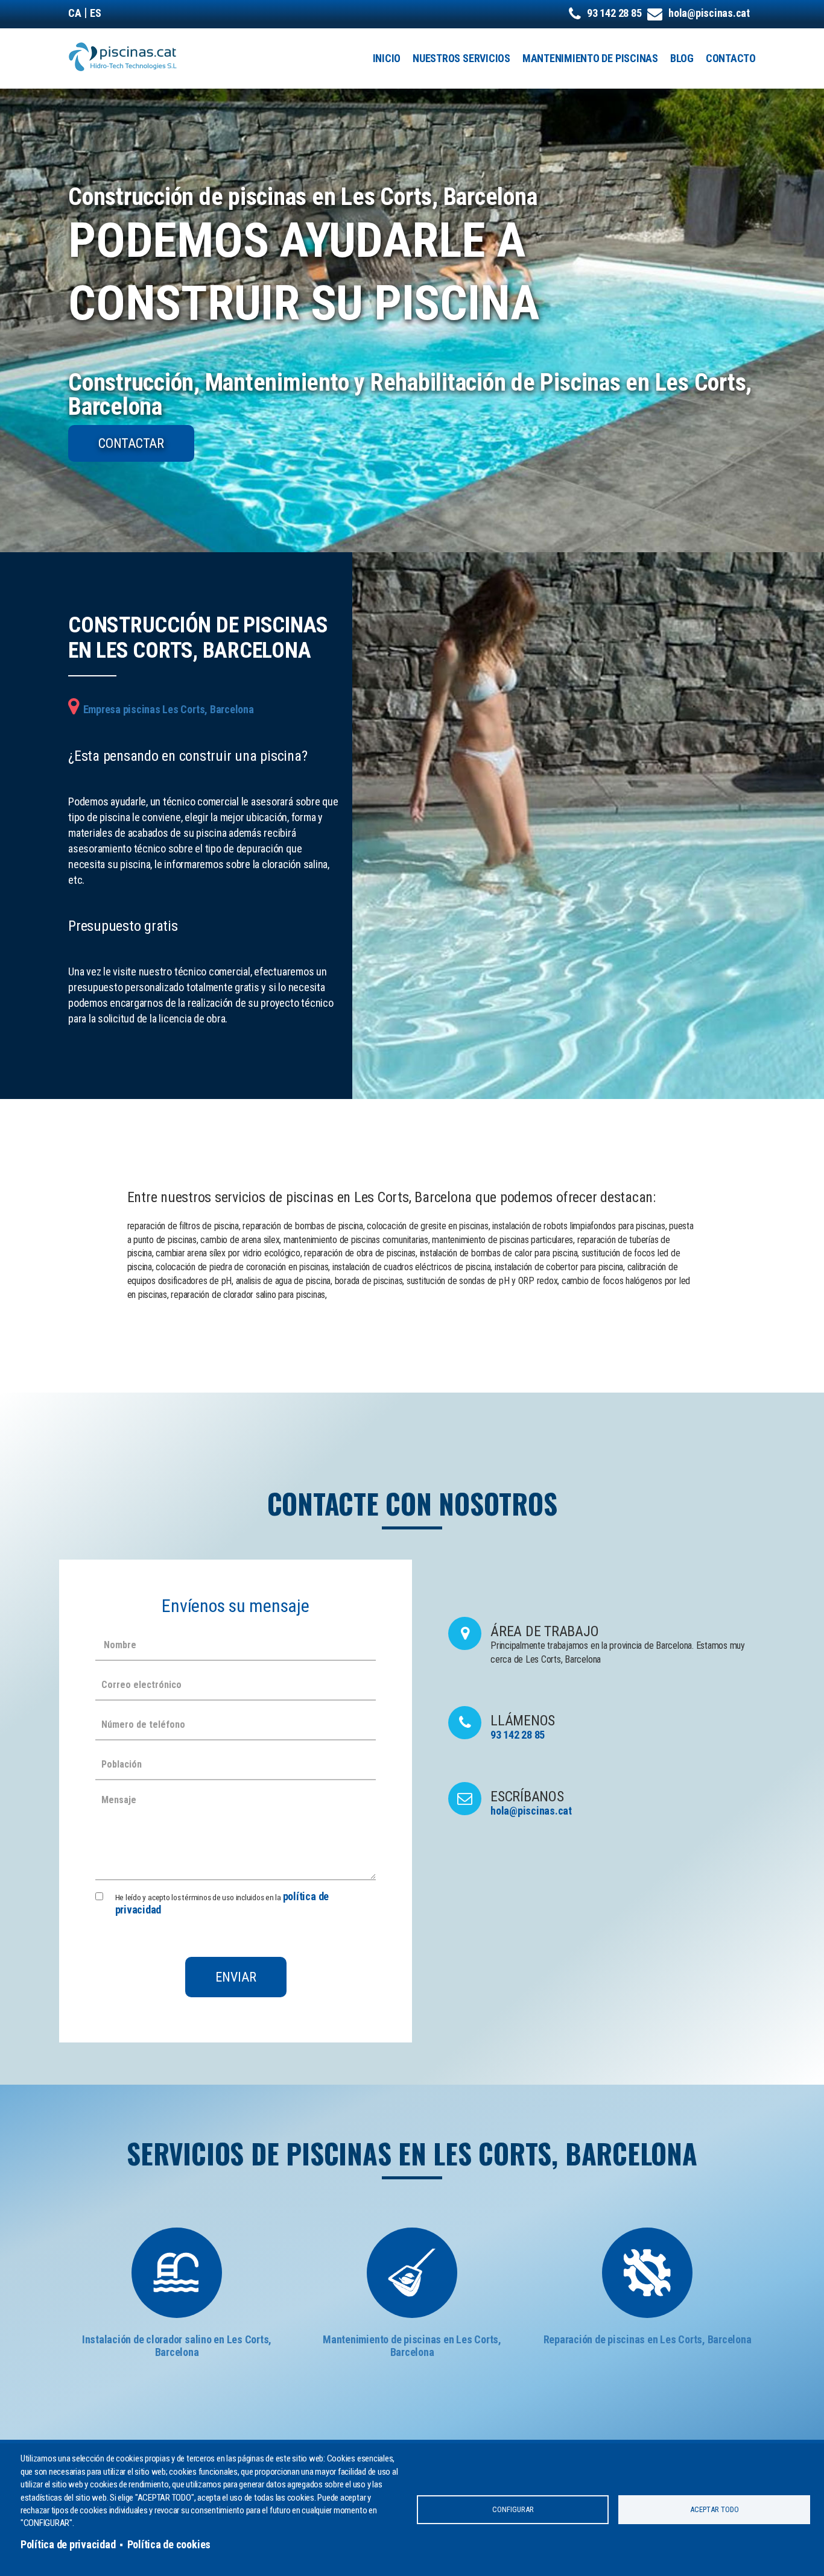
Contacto (731, 58)
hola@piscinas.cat (709, 13)
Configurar (513, 2509)
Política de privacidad (68, 2544)
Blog (682, 58)
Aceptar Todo (715, 2509)
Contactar (131, 443)
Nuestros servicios (461, 58)
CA (75, 13)
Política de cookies (169, 2544)
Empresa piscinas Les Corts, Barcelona (169, 709)
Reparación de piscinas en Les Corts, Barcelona (648, 2339)
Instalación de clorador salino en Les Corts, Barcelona (177, 2346)
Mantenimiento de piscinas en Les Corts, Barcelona (412, 2346)
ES (96, 13)
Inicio (387, 58)
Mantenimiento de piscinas (590, 58)
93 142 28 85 (614, 13)
